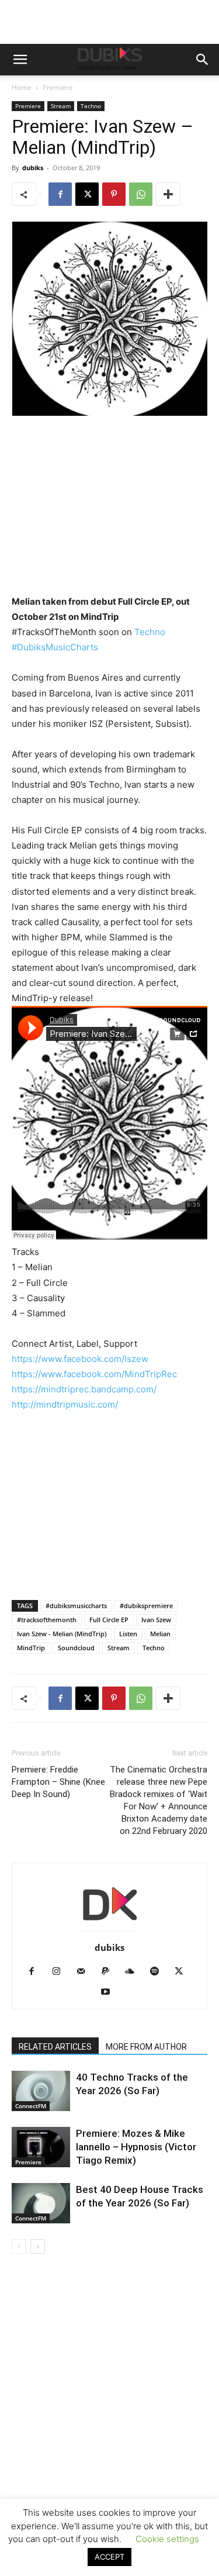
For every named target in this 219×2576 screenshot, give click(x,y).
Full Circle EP (109, 1620)
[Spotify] (159, 1972)
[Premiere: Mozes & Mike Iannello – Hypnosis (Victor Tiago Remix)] (41, 2147)
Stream (61, 106)
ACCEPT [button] (109, 2557)
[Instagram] (60, 1972)
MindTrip (31, 1648)
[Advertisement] (109, 2432)
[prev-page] (19, 2246)
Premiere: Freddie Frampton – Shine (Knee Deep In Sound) (58, 1782)
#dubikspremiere (146, 1606)
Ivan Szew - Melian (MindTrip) (62, 1634)
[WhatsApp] (141, 194)
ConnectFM (31, 2106)
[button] (20, 60)
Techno (91, 106)
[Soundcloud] (134, 1972)
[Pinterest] (114, 194)
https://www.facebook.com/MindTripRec (94, 1374)
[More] (168, 194)
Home (22, 87)
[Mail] (85, 1972)
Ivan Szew (156, 1620)
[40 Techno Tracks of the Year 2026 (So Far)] (41, 2091)
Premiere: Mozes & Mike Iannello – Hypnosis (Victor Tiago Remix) (136, 2147)
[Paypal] (109, 1972)
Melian (160, 1634)
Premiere (58, 87)
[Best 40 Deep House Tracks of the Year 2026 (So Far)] (41, 2203)
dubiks (33, 168)
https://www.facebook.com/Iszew (80, 1359)
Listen (128, 1634)
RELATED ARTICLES (55, 2047)
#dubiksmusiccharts (76, 1606)
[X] (87, 194)
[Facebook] (60, 194)
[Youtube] (109, 1992)
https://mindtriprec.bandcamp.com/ (84, 1389)
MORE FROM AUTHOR (146, 2047)
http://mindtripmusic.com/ (65, 1404)
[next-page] (38, 2246)
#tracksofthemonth (47, 1620)
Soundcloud (76, 1648)
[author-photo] (110, 1931)
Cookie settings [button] (167, 2539)
